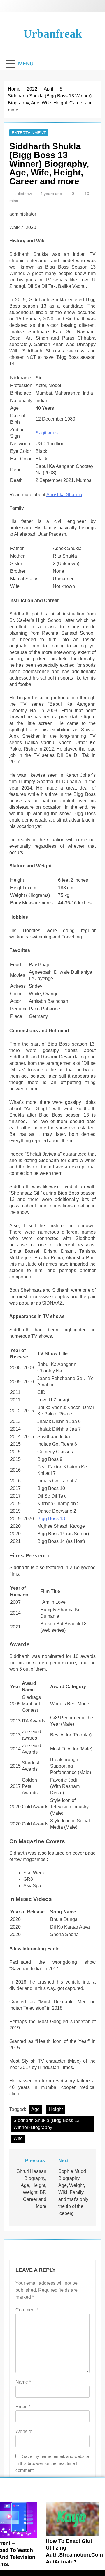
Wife (18, 2138)
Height (56, 2109)
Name (23, 2382)
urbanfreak (53, 34)
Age (35, 2109)
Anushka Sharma (64, 495)
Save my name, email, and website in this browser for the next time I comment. (52, 2463)
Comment (27, 2310)
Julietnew (23, 194)
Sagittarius (47, 433)
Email (23, 2407)
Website (24, 2432)
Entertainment (29, 133)
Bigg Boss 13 (51, 1519)
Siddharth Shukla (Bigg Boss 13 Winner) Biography (47, 2124)
